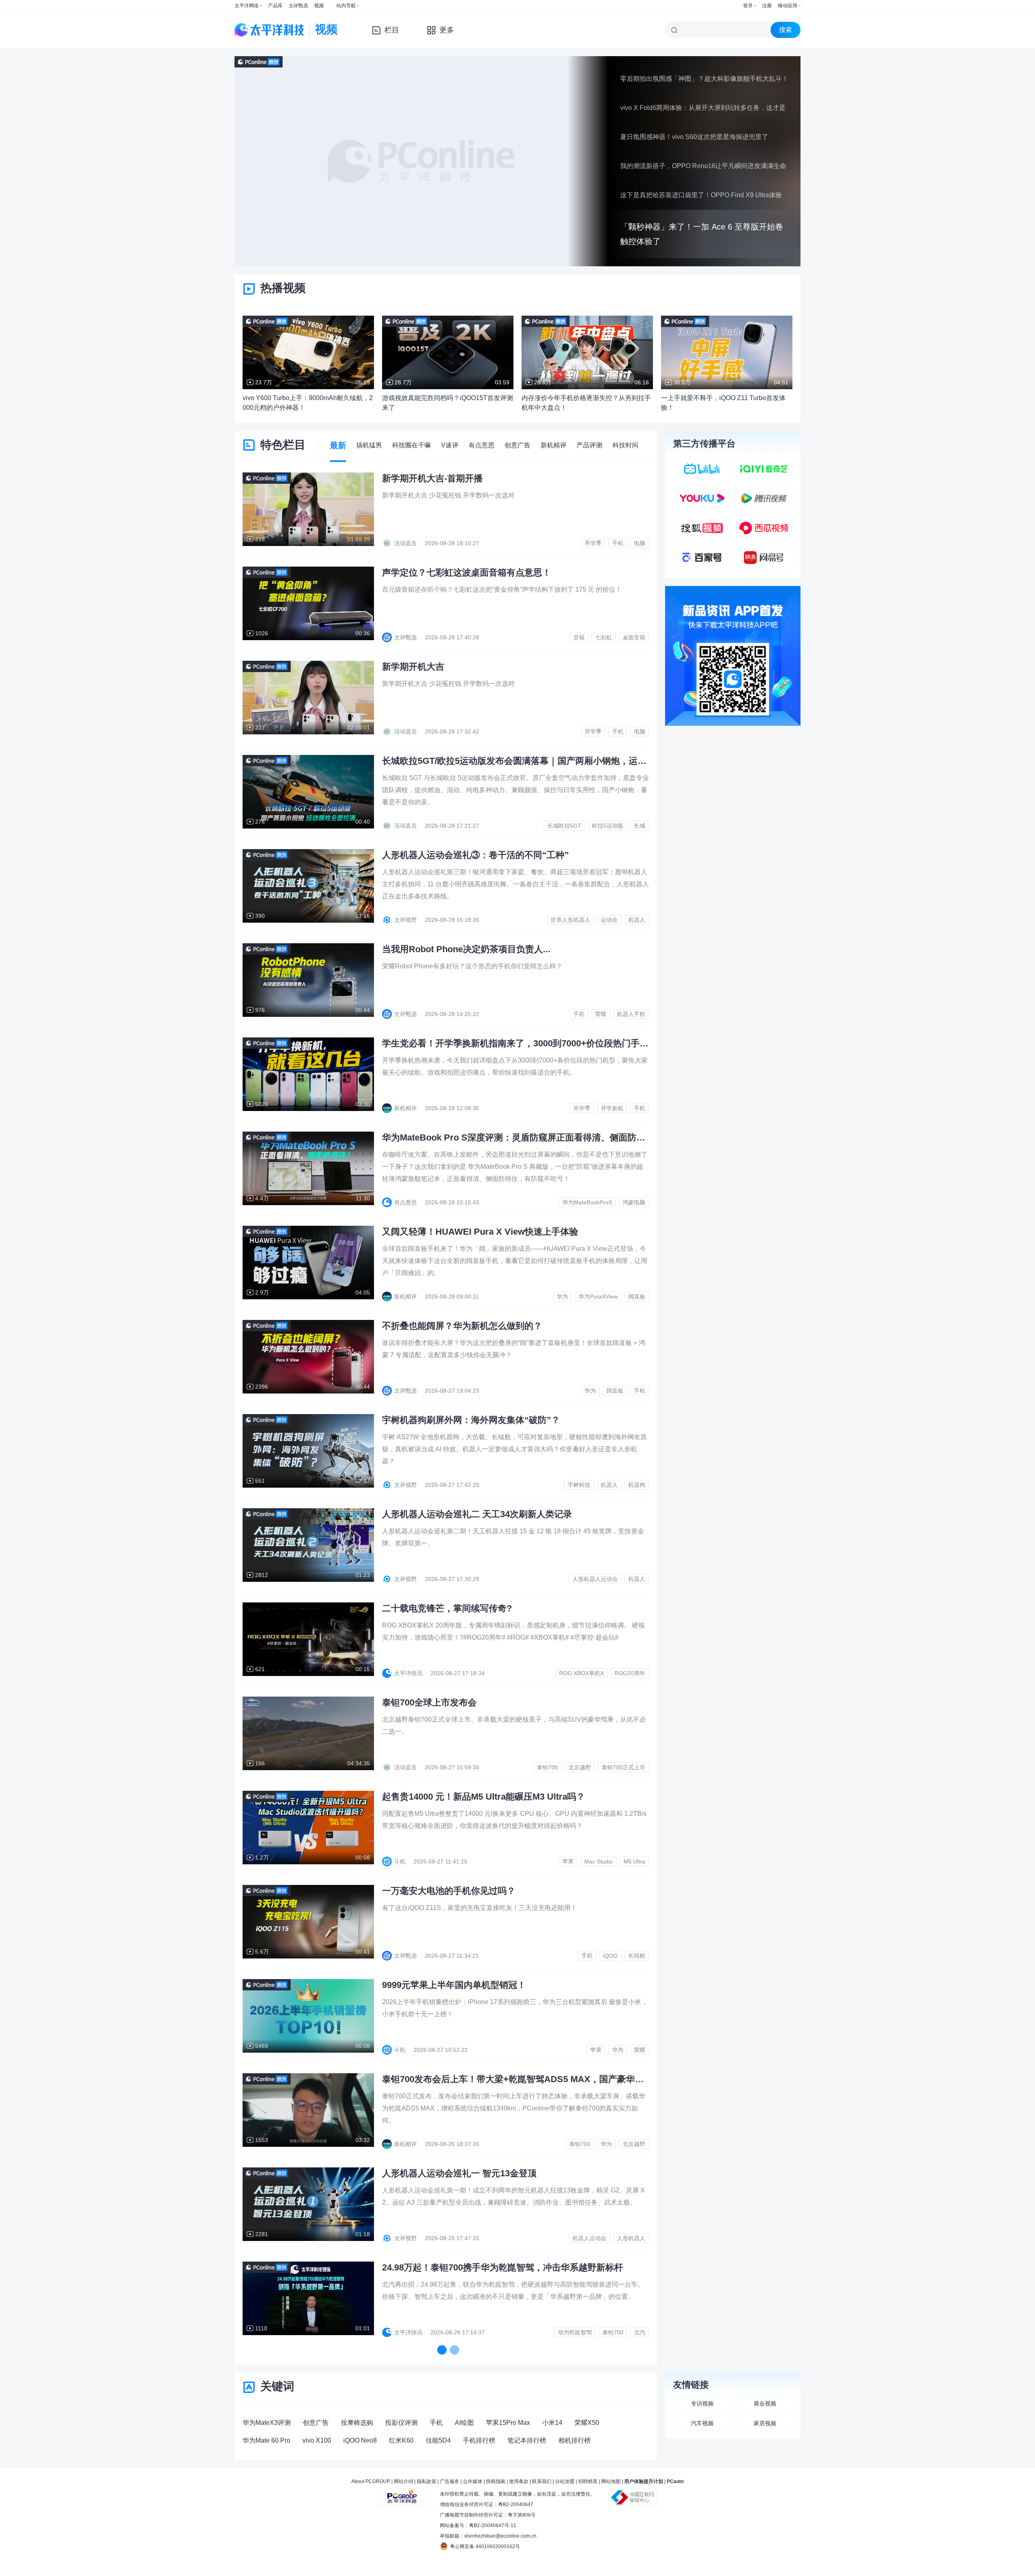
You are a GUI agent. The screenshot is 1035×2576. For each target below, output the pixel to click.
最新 (338, 445)
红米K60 (401, 2440)
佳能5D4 (438, 2440)
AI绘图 (464, 2423)
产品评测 (589, 445)
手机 (436, 2423)
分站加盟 (565, 2481)
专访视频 (702, 2403)
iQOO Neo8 (360, 2440)
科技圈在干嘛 (412, 445)
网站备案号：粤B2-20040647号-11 (478, 2525)
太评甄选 (298, 6)
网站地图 (611, 2481)
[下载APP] (733, 592)
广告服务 (450, 2481)
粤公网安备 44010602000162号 (485, 2546)
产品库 (275, 6)
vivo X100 (317, 2440)
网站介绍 (403, 2481)
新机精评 (553, 445)
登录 (748, 6)
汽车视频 (702, 2423)
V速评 (450, 445)
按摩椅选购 (357, 2423)
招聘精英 (588, 2481)
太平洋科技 (270, 30)
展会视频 (765, 2403)
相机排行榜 (575, 2440)
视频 (319, 6)
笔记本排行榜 (527, 2440)
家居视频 (765, 2423)
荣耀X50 (587, 2423)
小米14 (552, 2423)
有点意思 (482, 445)
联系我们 (542, 2481)
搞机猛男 (369, 445)
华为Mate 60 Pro (266, 2440)
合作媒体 (473, 2481)
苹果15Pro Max (508, 2423)
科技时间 (625, 445)
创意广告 (517, 445)
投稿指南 (496, 2481)
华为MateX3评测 (267, 2423)
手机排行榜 (479, 2440)
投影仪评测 (401, 2423)
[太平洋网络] (402, 2494)
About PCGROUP (371, 2481)
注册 (767, 6)
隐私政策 (427, 2481)
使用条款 (519, 2481)
